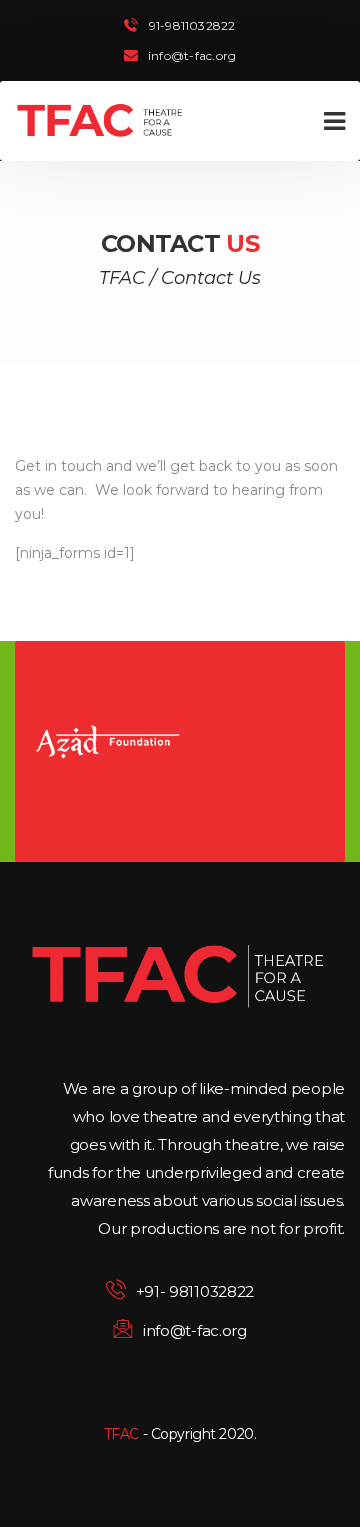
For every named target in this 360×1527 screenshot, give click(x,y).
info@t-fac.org (192, 55)
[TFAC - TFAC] (100, 121)
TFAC (121, 1434)
